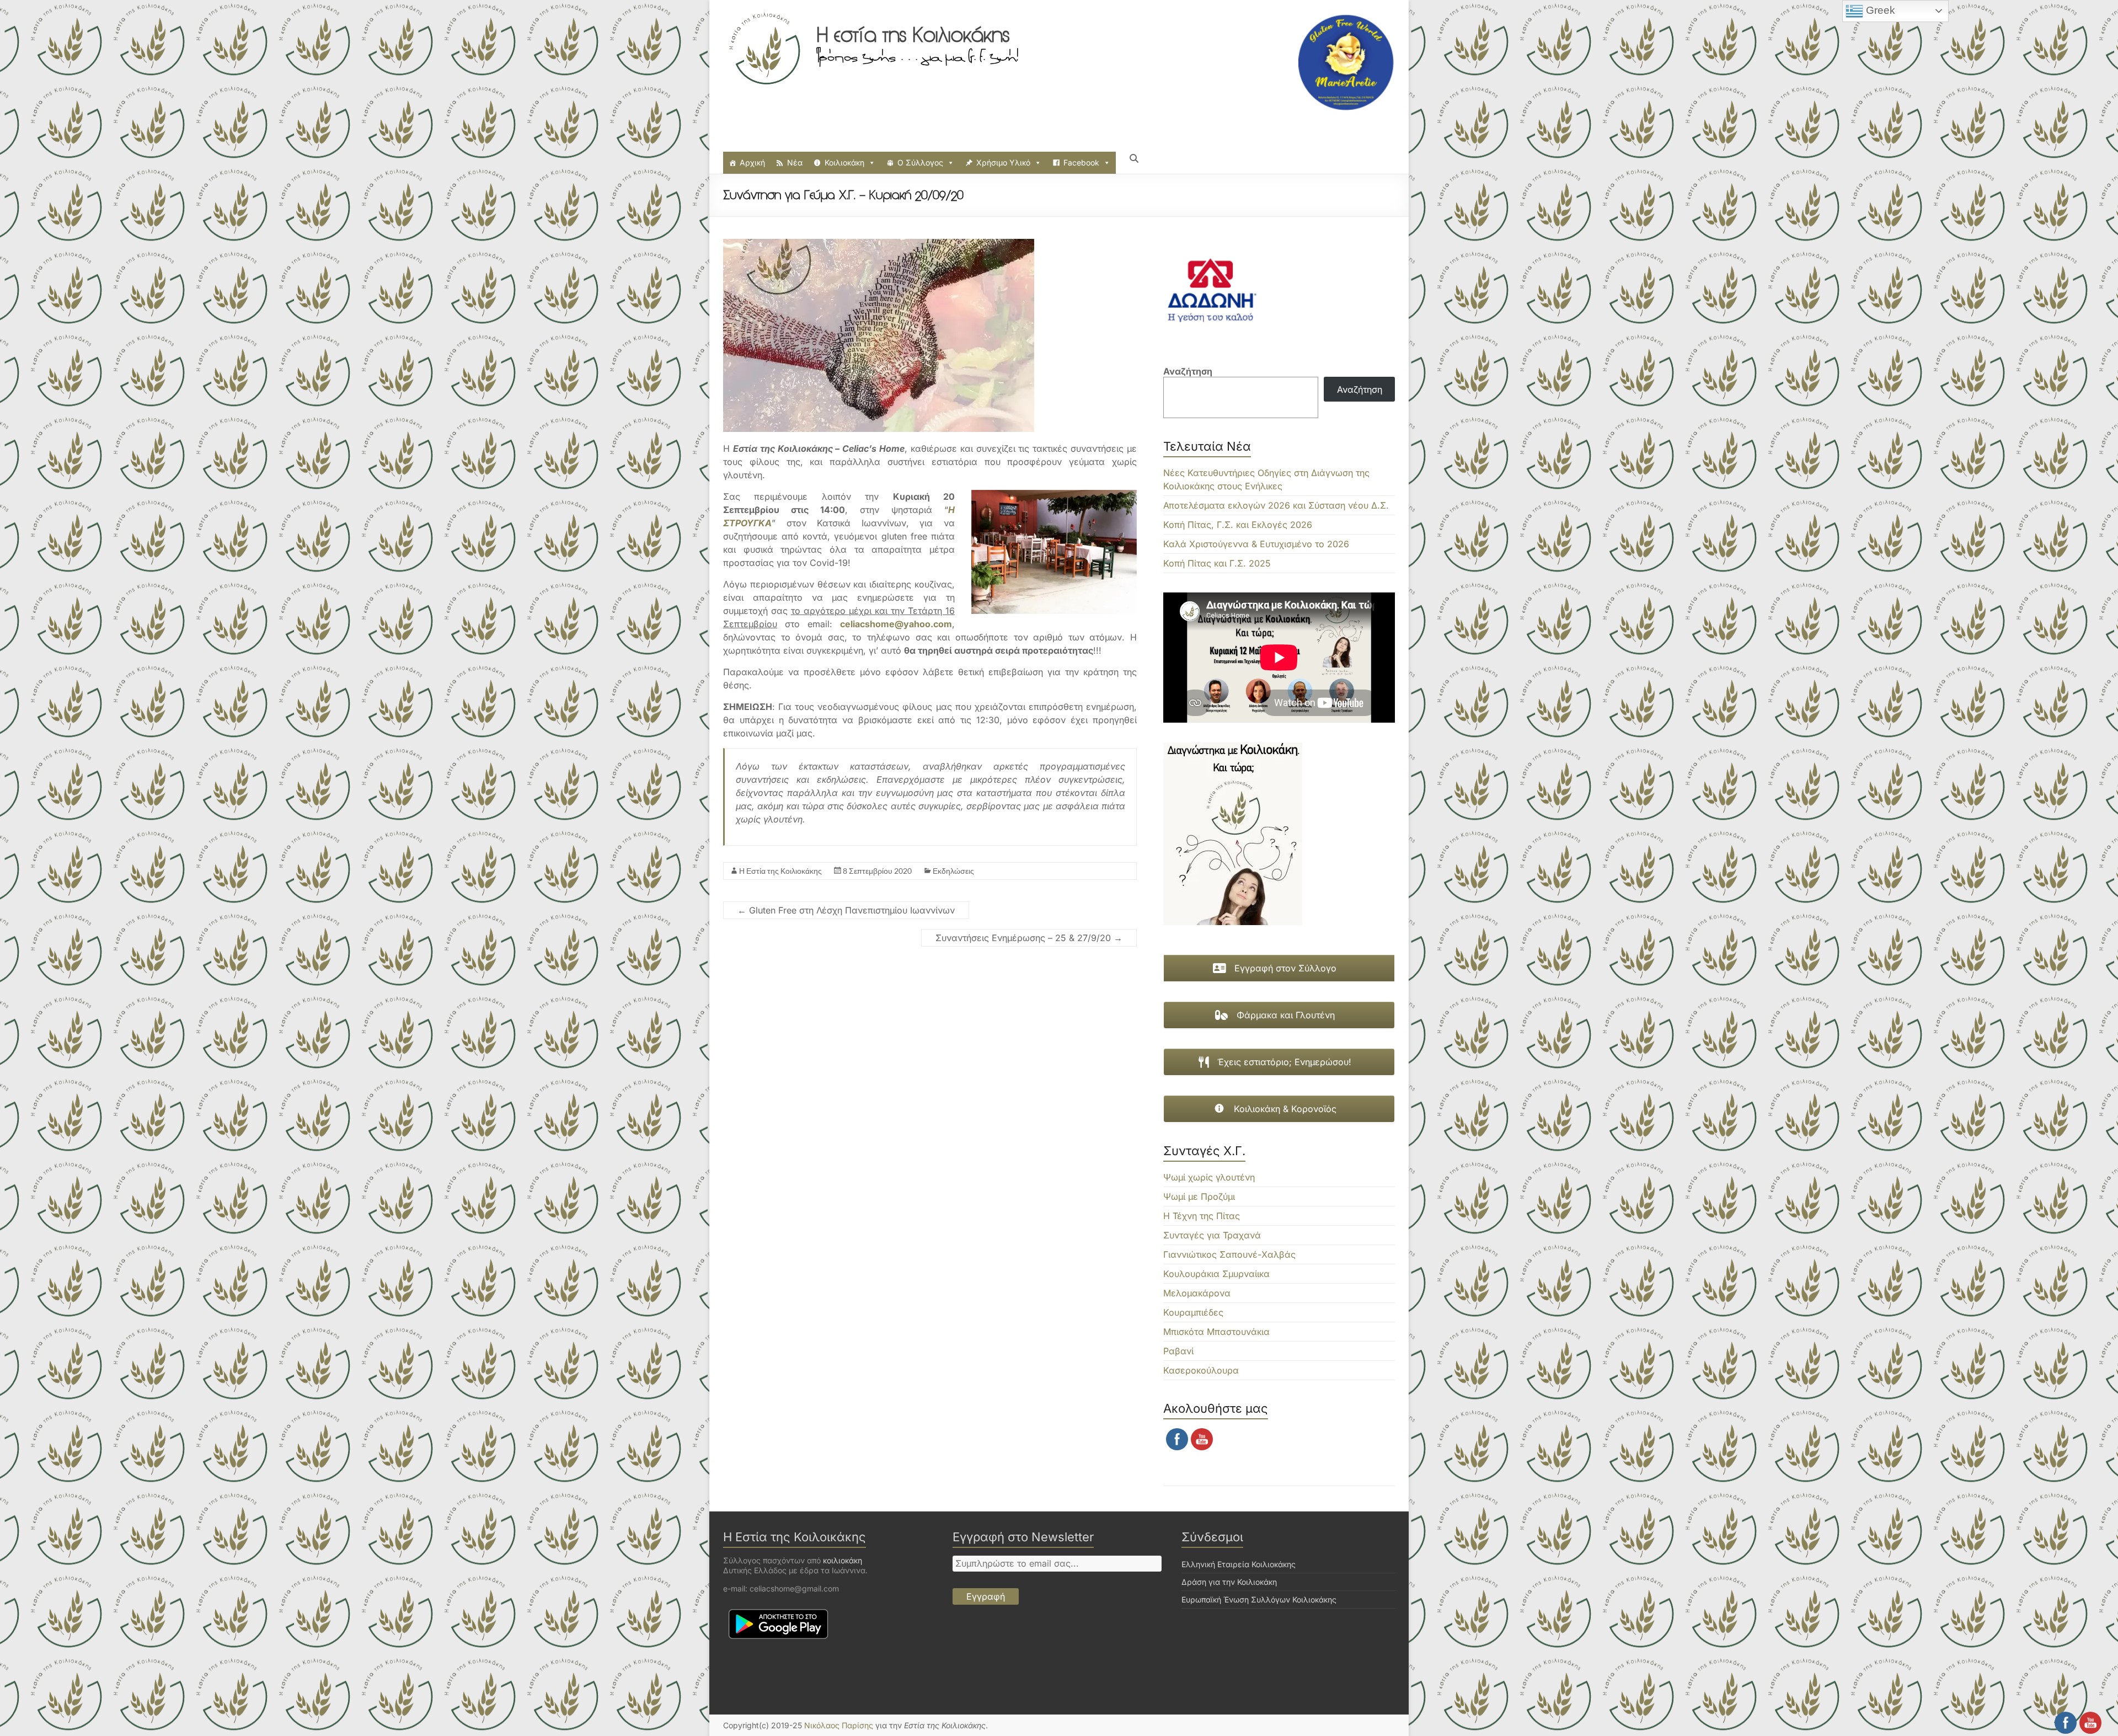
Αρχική (752, 162)
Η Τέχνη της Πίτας (1202, 1216)
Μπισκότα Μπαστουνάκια (1216, 1332)
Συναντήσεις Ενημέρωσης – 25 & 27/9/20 (1029, 938)
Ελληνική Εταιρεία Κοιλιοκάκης (1239, 1564)
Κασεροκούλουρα (1201, 1370)
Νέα (795, 162)
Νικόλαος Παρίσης (839, 1725)
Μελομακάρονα (1197, 1293)
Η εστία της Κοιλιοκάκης (913, 35)
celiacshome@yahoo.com (896, 624)
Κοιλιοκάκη (844, 162)
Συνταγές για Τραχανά (1212, 1235)
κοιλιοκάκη (843, 1560)
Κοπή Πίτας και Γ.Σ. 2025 (1217, 563)
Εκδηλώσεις (953, 871)
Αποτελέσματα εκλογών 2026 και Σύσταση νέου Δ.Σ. (1276, 505)
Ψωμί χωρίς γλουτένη (1209, 1177)
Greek (1879, 10)
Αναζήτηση (1188, 371)
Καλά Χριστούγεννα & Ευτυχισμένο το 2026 (1256, 544)
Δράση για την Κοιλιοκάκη (1229, 1582)
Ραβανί (1178, 1351)
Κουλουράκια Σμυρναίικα (1216, 1274)
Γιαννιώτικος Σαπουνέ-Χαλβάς (1229, 1254)
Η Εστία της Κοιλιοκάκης (780, 871)
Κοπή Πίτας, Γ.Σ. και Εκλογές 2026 (1238, 525)
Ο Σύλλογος (920, 162)
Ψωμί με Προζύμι (1199, 1196)
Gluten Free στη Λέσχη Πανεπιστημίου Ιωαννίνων (846, 910)
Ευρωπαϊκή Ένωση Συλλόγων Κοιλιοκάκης (1259, 1599)
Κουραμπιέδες (1193, 1312)
